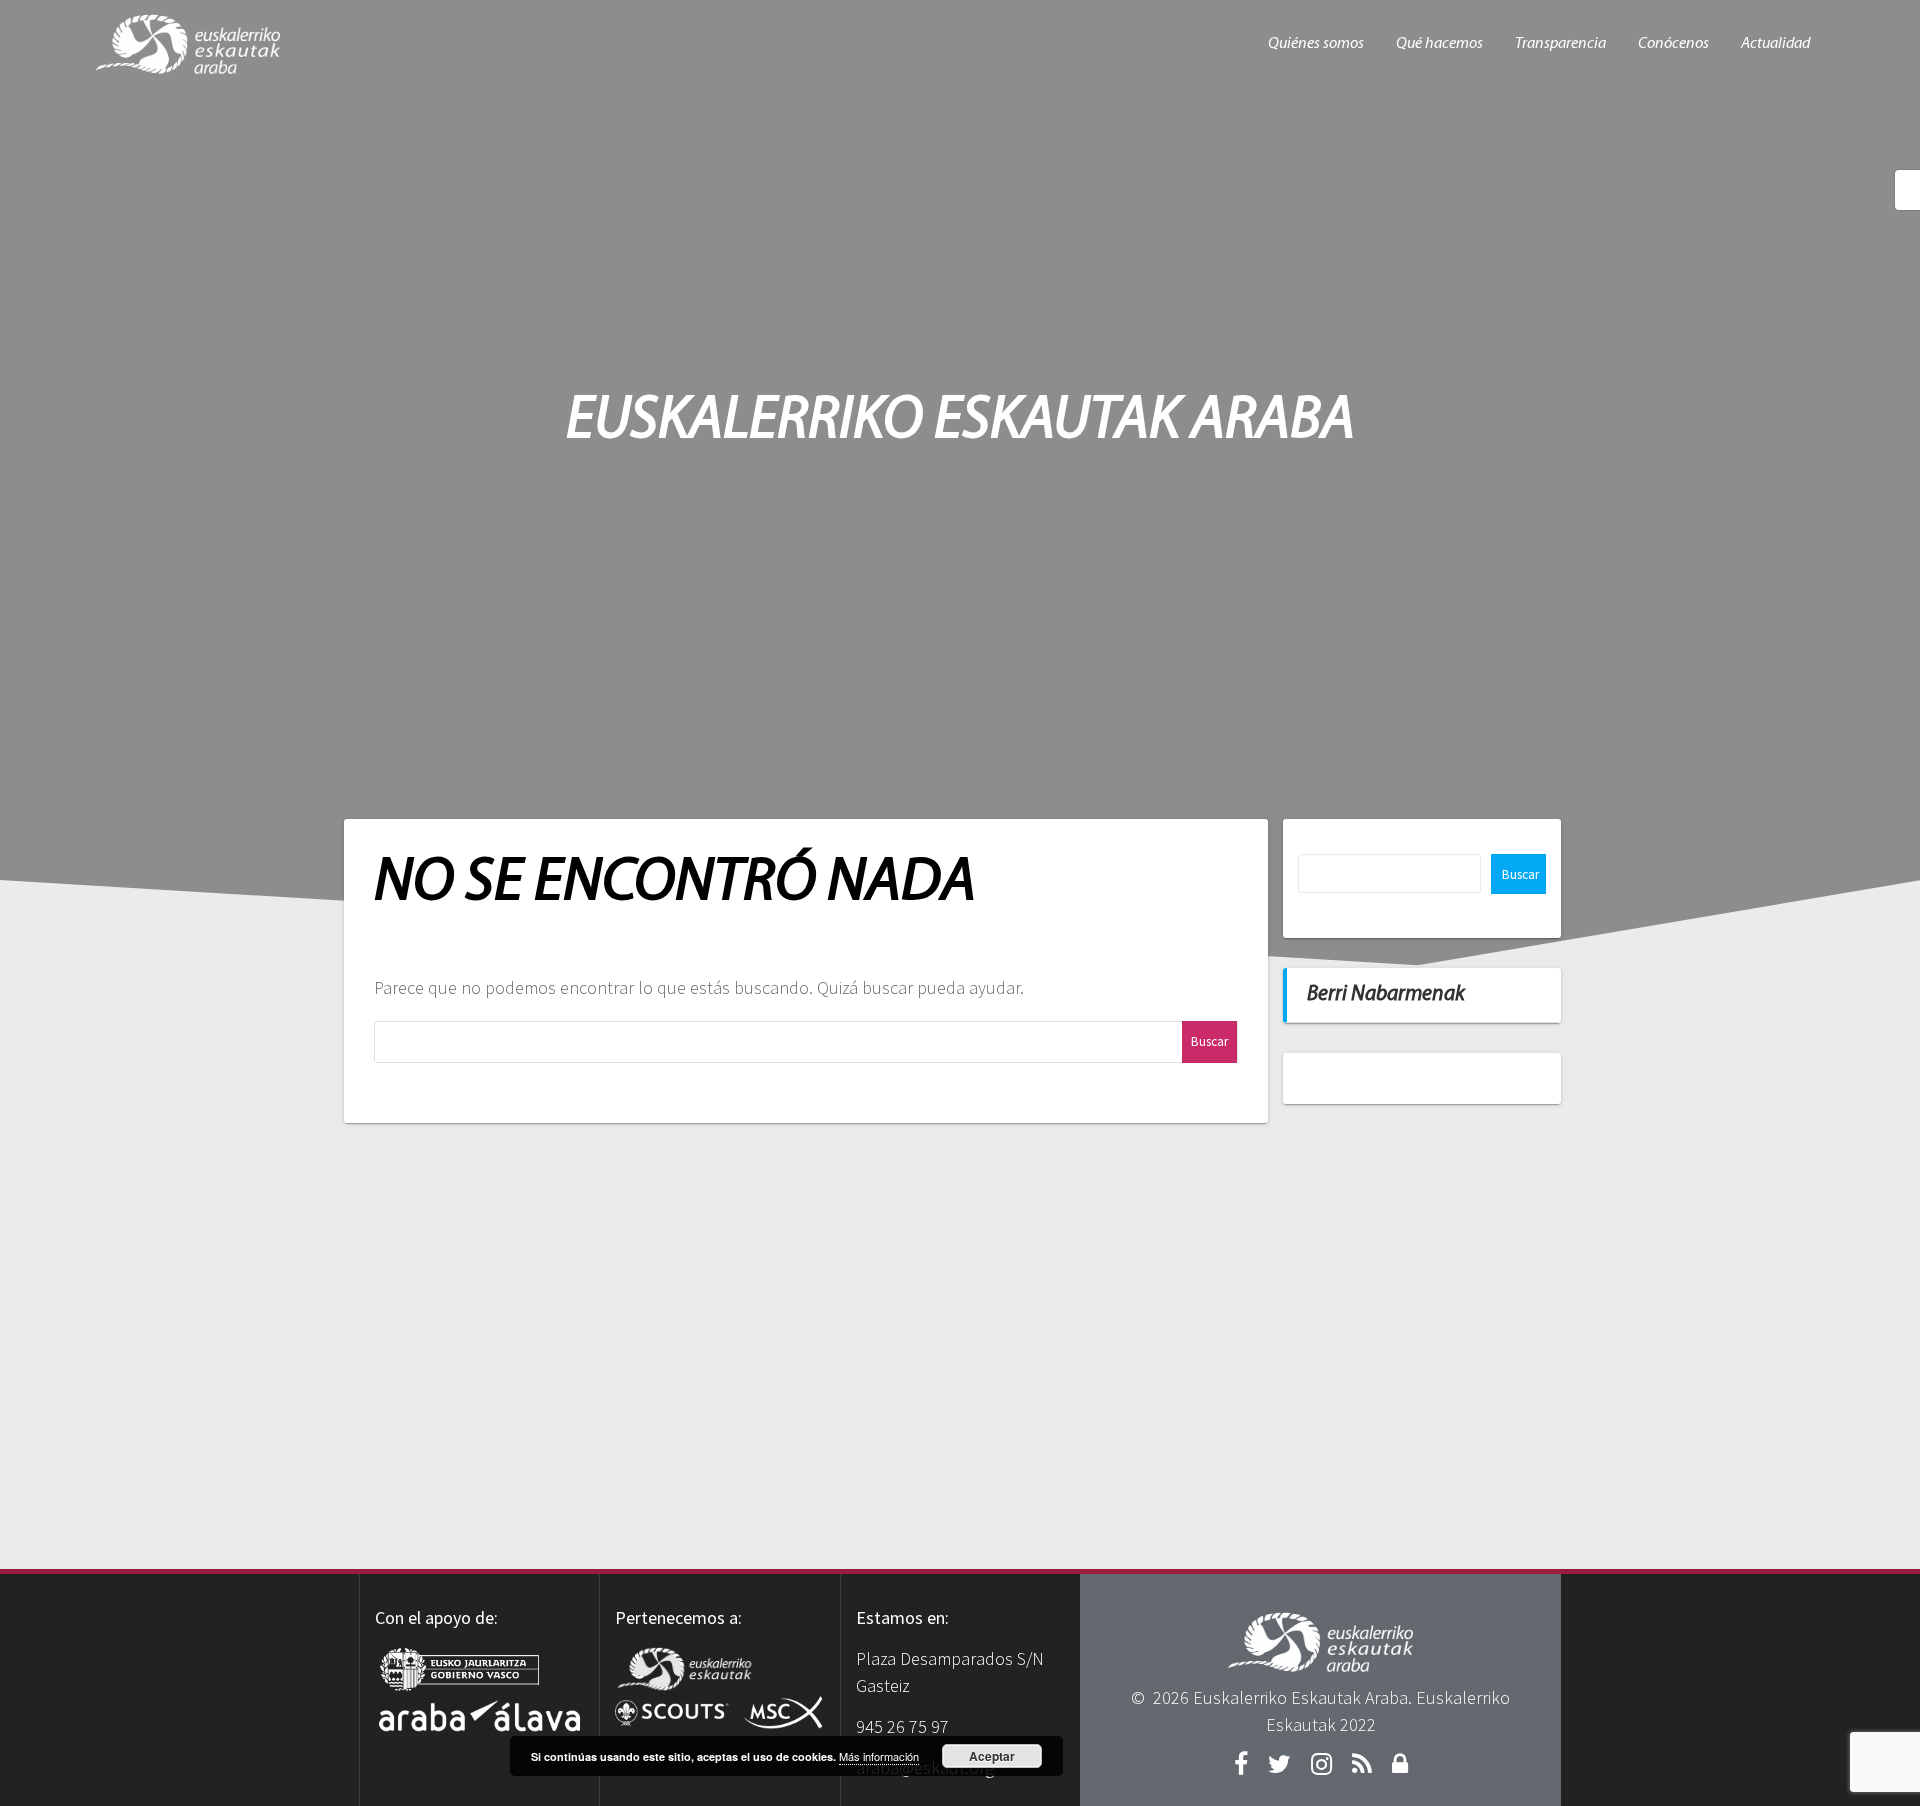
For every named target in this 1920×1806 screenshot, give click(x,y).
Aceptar (992, 1756)
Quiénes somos (1316, 44)
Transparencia (1560, 44)
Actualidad (1775, 44)
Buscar (1520, 874)
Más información (879, 1756)
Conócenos (1673, 44)
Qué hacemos (1439, 44)
